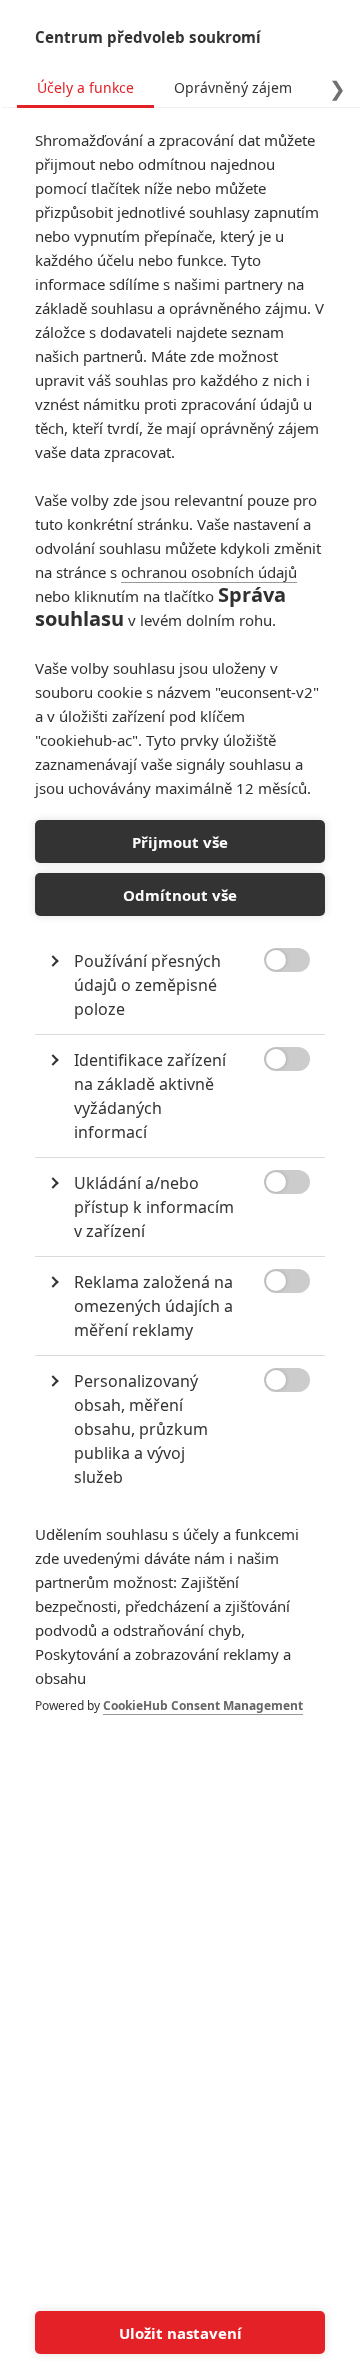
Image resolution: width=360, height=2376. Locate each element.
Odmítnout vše (180, 895)
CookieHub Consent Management (203, 1705)
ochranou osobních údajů (209, 572)
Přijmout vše (180, 842)
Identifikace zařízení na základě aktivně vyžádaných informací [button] (150, 1096)
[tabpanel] (180, 943)
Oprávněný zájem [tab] (233, 87)
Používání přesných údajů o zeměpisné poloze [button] (147, 985)
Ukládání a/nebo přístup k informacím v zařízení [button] (154, 1207)
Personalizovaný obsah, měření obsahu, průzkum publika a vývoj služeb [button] (141, 1429)
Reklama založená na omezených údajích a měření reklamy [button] (153, 1306)
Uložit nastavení (180, 2333)
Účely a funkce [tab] (85, 87)
